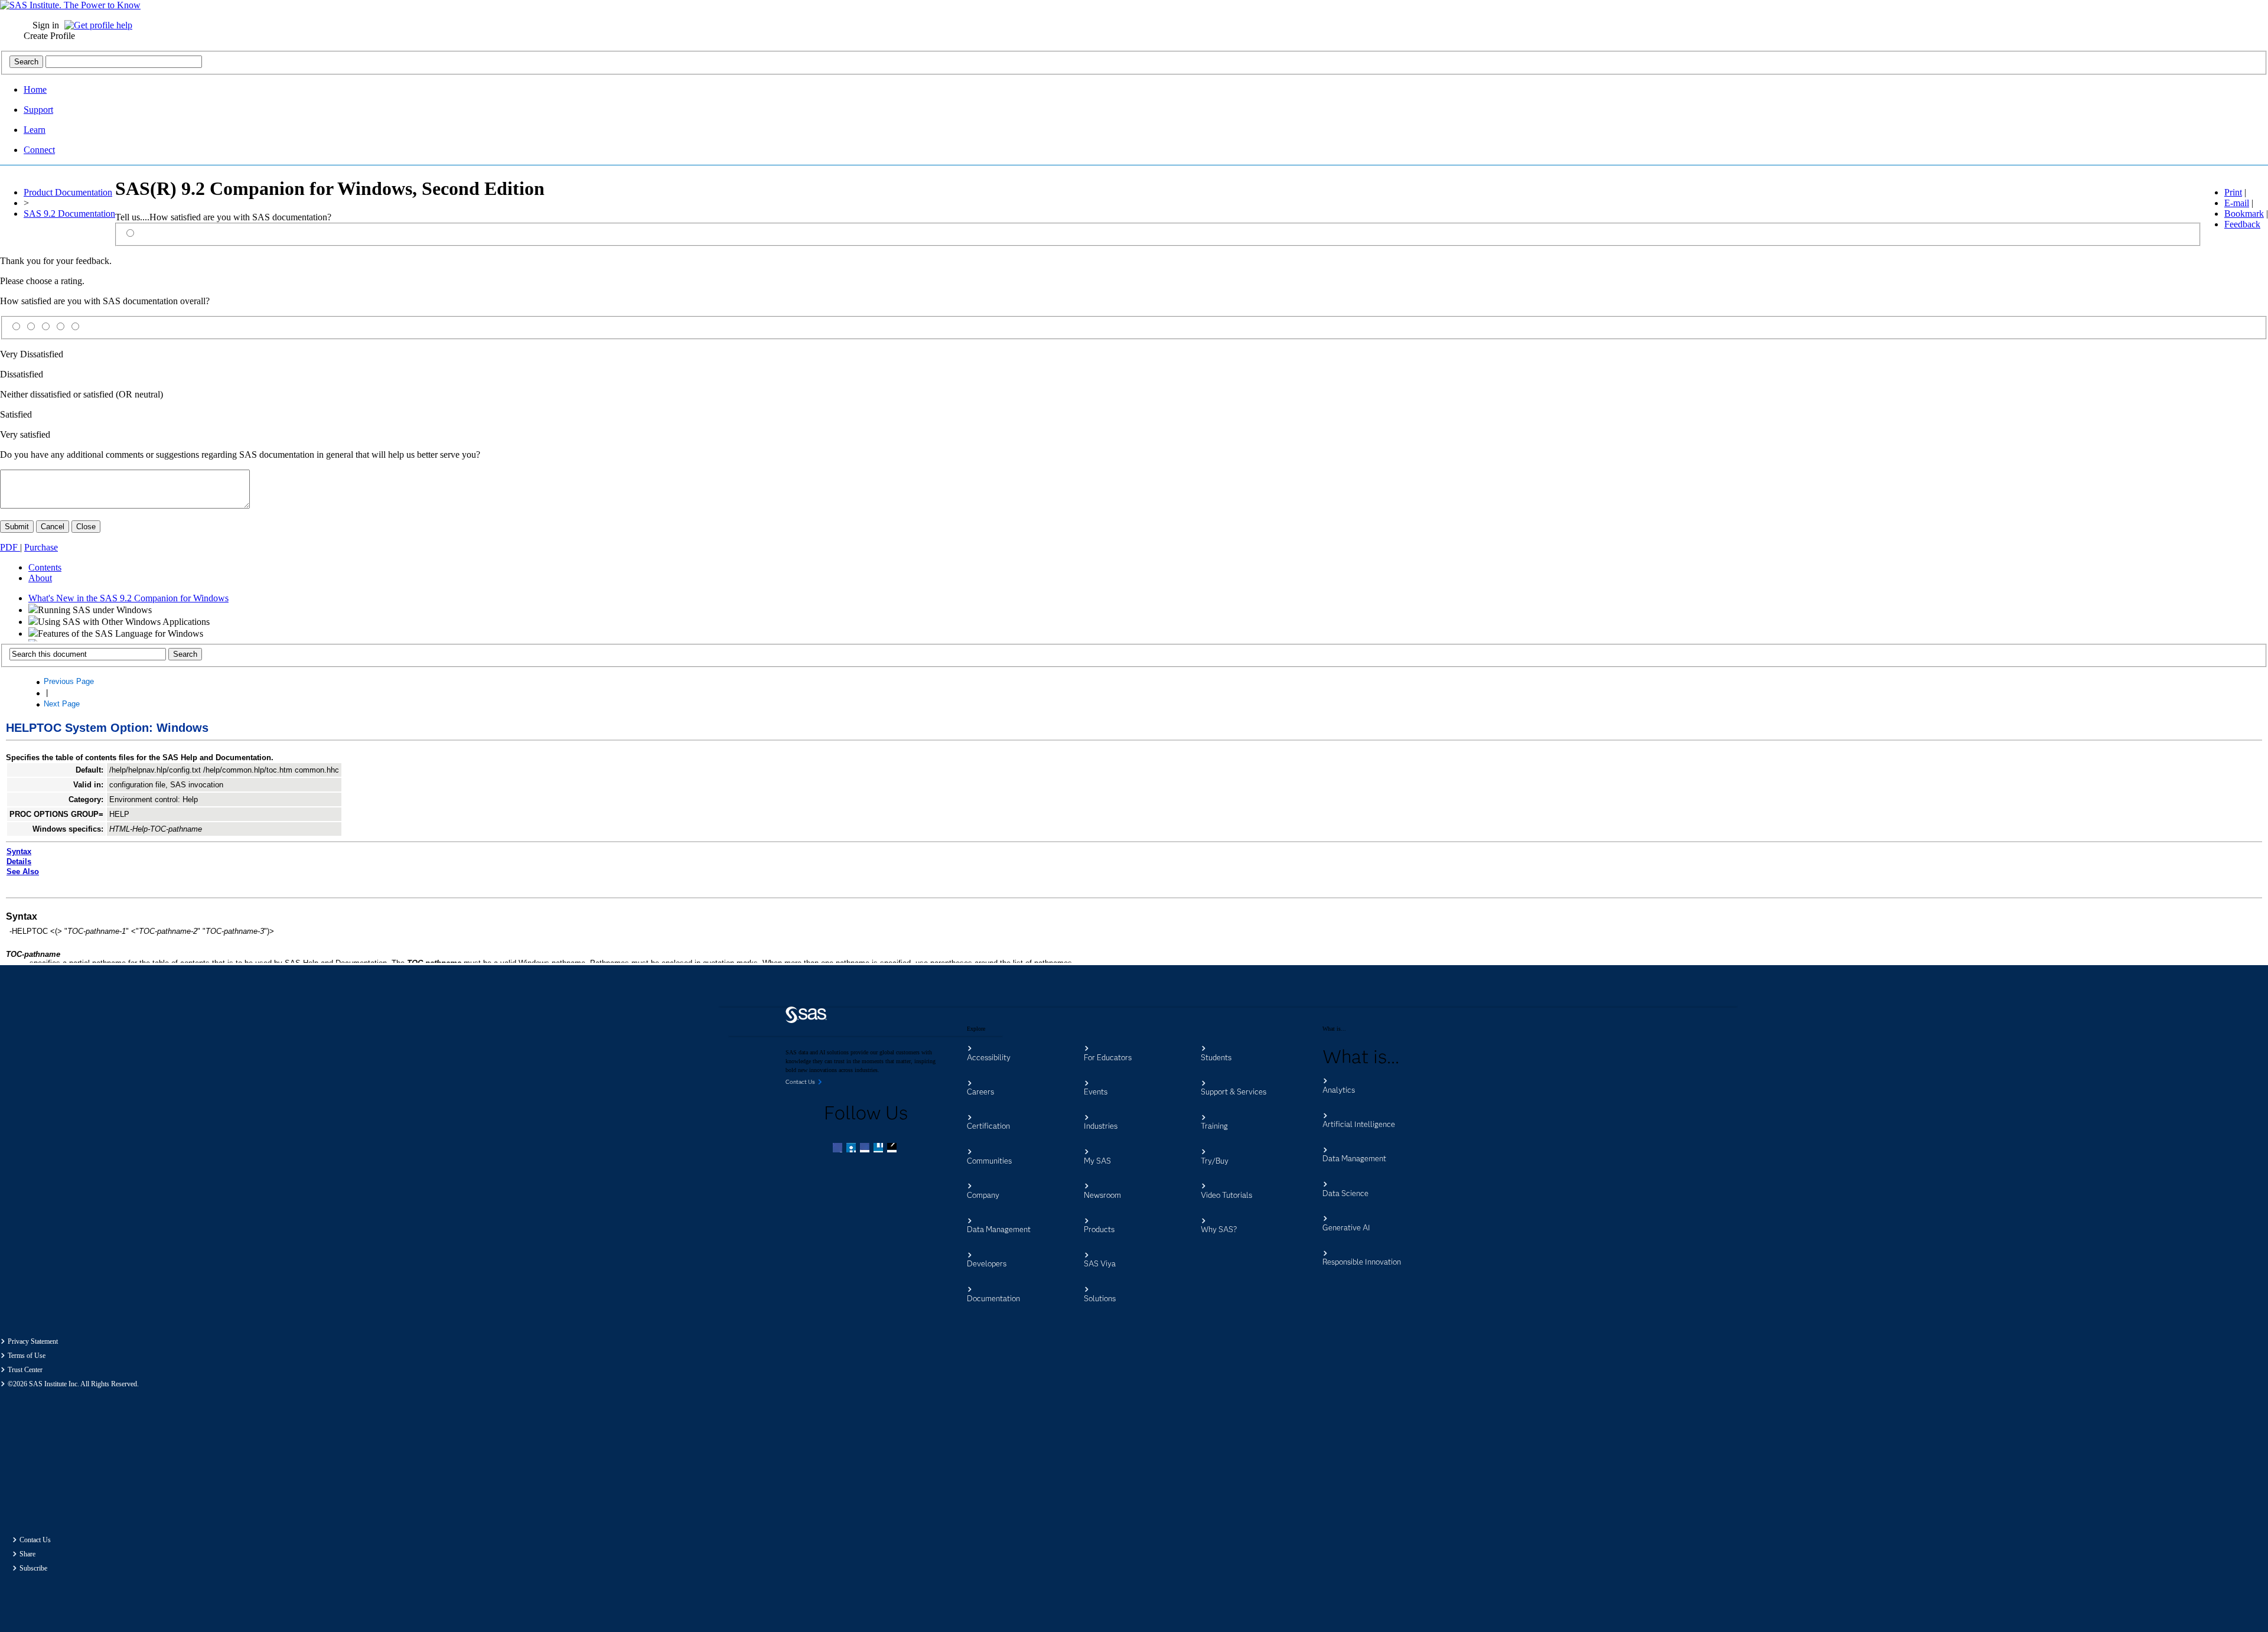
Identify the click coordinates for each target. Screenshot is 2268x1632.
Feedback (2242, 224)
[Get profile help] (101, 25)
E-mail (2237, 203)
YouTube (879, 1149)
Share (27, 1554)
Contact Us (35, 1540)
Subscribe (33, 1568)
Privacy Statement (33, 1341)
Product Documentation (68, 192)
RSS (893, 1149)
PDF (10, 547)
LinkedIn (866, 1149)
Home (35, 89)
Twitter (852, 1149)
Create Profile (49, 36)
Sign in (46, 25)
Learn (35, 130)
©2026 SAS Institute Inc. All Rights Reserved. (73, 1384)
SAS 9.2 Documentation (69, 214)
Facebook (839, 1149)
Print (2233, 192)
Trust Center (25, 1370)
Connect (39, 150)
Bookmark (2244, 214)
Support (38, 110)
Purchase (41, 547)
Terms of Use (27, 1356)
